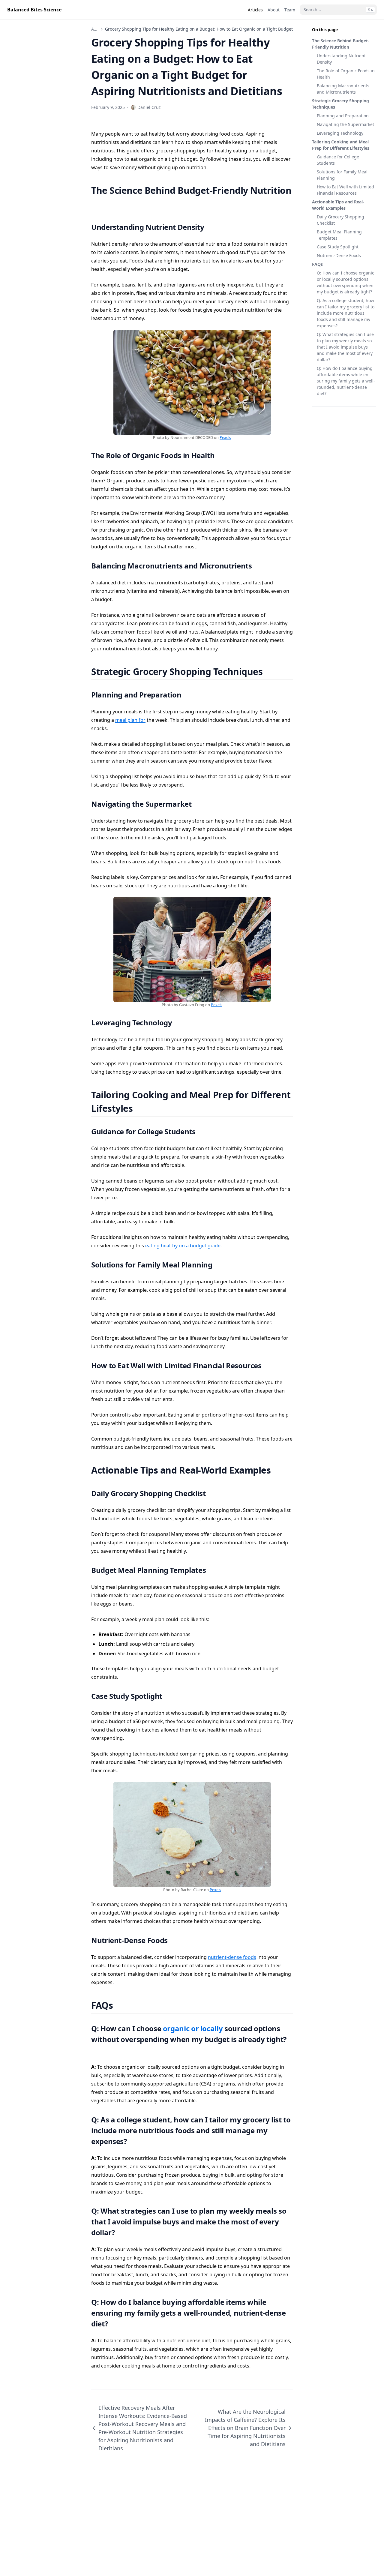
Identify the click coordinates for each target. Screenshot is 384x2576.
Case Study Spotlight (338, 247)
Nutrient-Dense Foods (339, 255)
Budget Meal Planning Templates (339, 235)
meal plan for (130, 720)
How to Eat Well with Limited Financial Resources (345, 190)
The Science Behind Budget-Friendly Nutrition (341, 44)
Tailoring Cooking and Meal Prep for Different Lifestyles (341, 145)
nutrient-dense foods (232, 1957)
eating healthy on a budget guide (183, 1246)
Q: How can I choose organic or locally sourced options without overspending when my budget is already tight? (345, 282)
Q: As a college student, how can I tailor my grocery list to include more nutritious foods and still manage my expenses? (346, 313)
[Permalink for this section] (96, 204)
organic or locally (193, 2028)
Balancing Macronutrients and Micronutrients (343, 89)
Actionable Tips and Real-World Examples (338, 205)
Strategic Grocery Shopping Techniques (340, 104)
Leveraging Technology (340, 133)
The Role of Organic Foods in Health (346, 74)
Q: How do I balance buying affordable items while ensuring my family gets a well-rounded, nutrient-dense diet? (346, 381)
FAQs (317, 264)
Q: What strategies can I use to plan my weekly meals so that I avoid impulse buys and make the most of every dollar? (345, 347)
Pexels (225, 437)
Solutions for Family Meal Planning (342, 175)
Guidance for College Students (338, 160)
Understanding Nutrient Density (341, 59)
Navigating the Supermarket (345, 124)
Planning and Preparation (343, 116)
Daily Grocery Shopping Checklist (340, 220)
